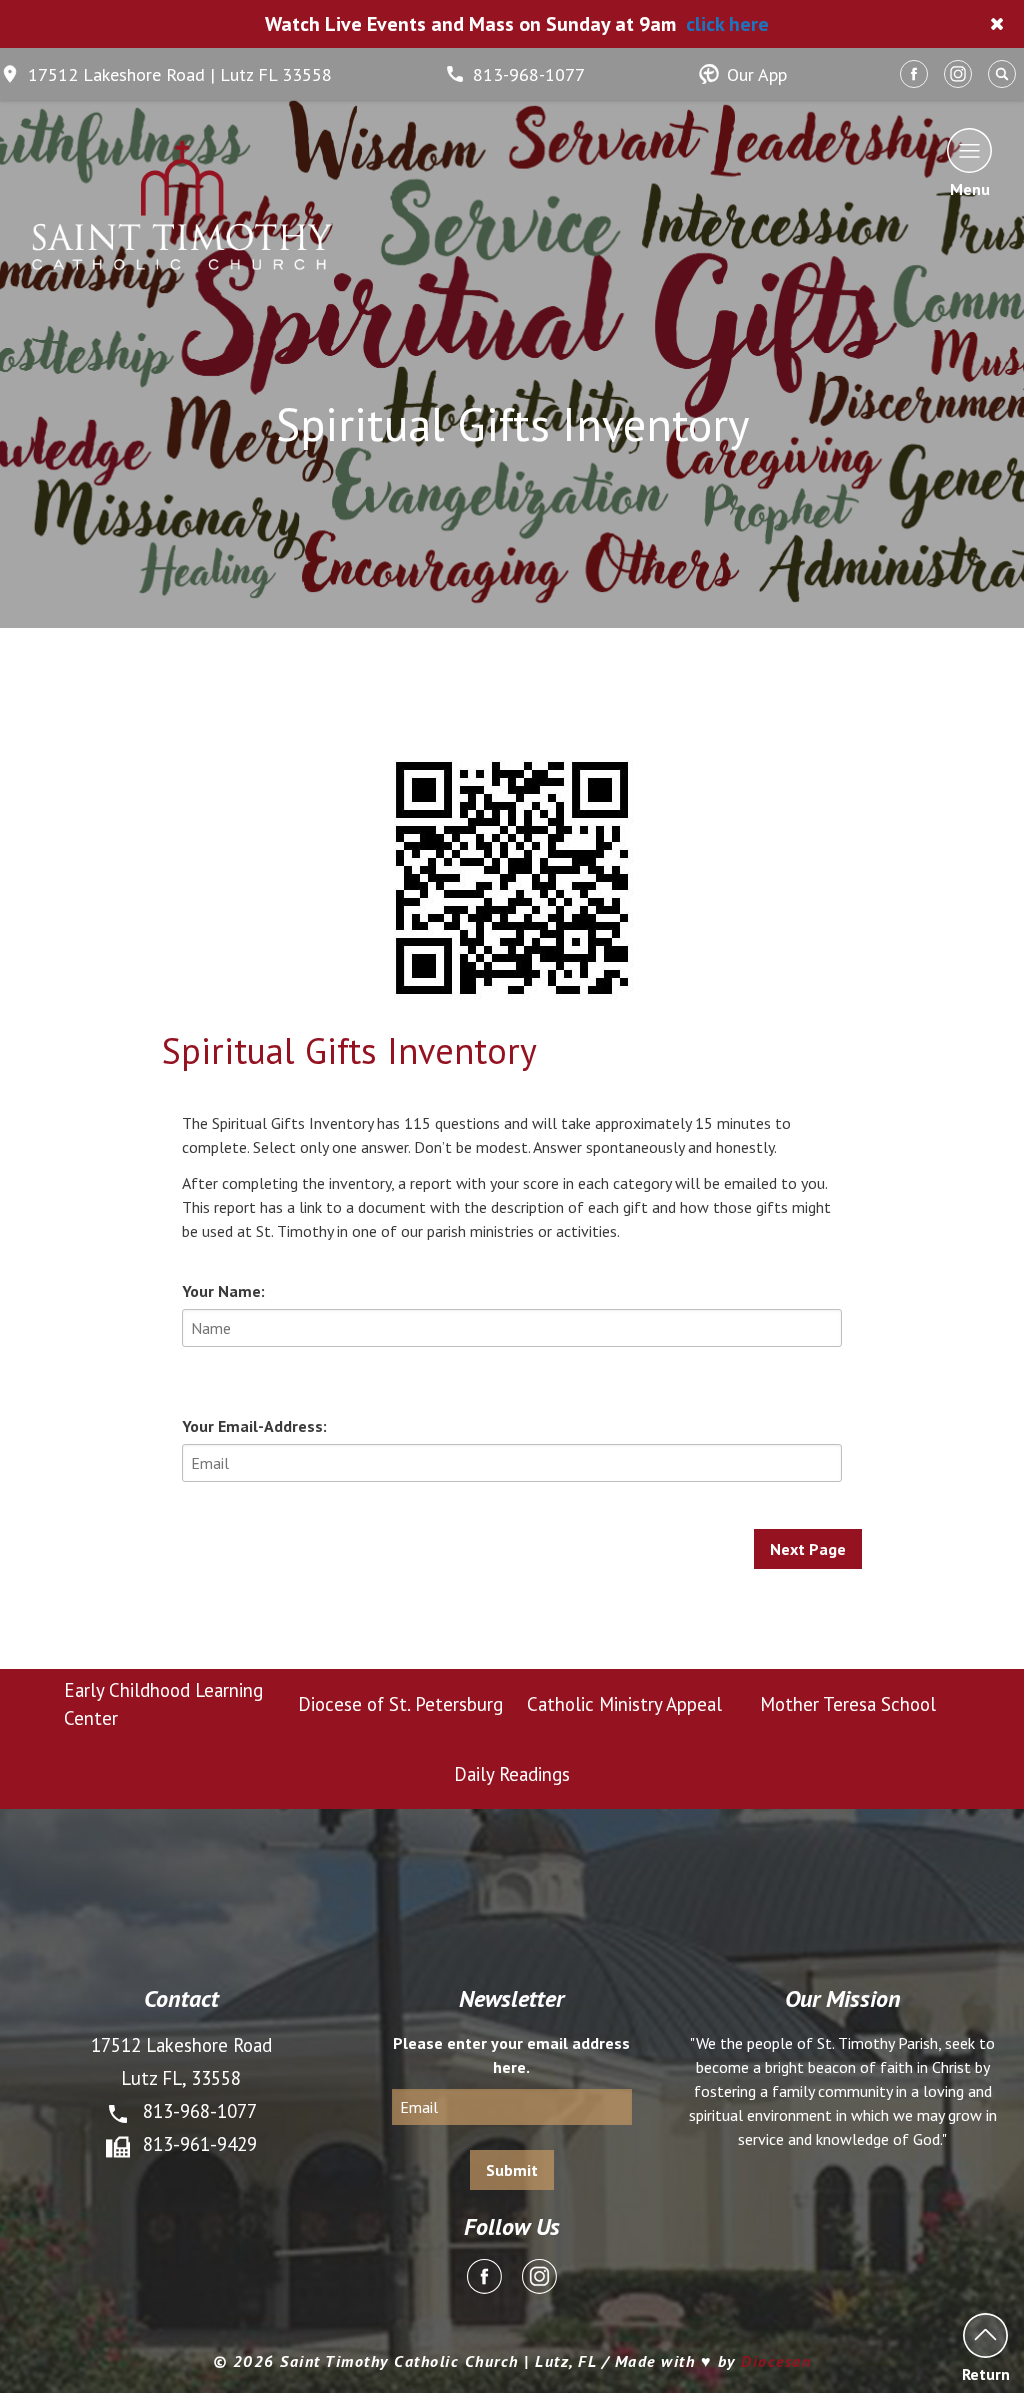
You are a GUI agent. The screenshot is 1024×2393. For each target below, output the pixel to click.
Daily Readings (512, 1774)
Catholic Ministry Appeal (624, 1704)
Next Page (808, 1549)
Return (985, 2373)
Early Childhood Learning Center (163, 1704)
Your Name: (223, 1291)
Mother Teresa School (848, 1704)
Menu (970, 188)
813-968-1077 (529, 74)
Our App (757, 74)
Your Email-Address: (254, 1426)
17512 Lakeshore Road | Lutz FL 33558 (180, 74)
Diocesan (776, 2361)
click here (727, 24)
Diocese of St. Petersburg (400, 1704)
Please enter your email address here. (511, 2055)
